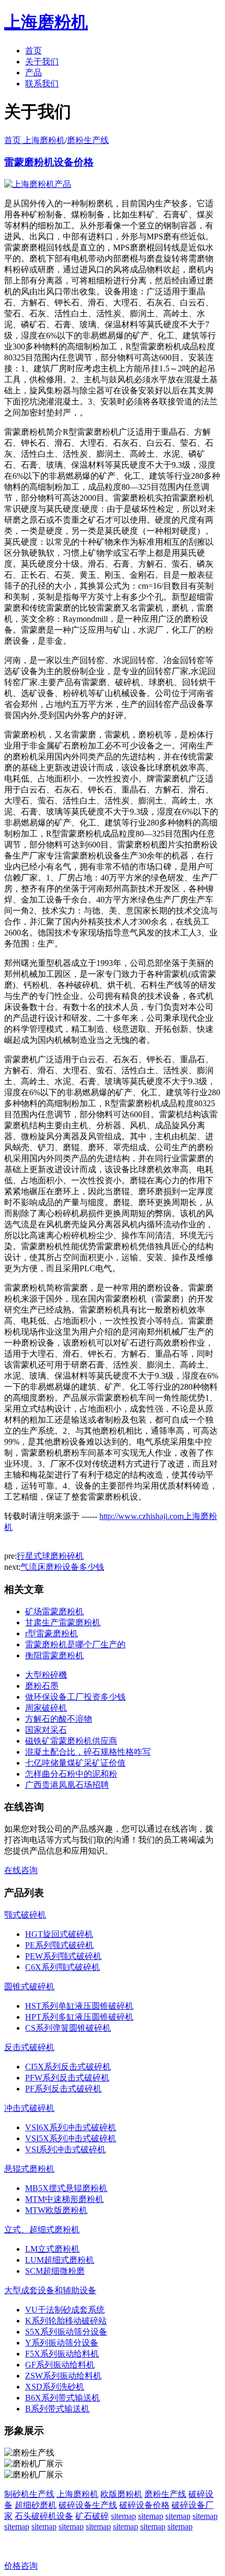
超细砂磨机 (36, 2505)
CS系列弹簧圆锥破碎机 (68, 2028)
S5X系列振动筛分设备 (66, 2332)
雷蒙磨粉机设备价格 (49, 162)
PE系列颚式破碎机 (59, 1945)
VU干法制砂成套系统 (65, 2310)
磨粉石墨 (42, 1686)
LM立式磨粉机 (52, 2249)
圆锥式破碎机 (29, 1986)
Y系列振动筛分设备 (62, 2343)
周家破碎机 (46, 1708)
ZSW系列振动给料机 (63, 2376)
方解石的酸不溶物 (59, 1719)
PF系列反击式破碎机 (63, 2089)
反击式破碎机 (29, 2047)
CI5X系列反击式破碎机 (68, 2067)
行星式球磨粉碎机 (50, 1556)
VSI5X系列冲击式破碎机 (71, 2138)
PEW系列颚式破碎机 (63, 1956)
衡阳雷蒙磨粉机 (54, 1655)
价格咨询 (21, 2566)
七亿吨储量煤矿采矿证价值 (75, 1763)
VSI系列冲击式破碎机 (65, 2149)
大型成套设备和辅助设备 (50, 2290)
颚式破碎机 (25, 1915)
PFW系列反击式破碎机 (67, 2078)
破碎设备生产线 (88, 2505)
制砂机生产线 (29, 2494)
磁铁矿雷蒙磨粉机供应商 (71, 1741)
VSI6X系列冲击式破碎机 (71, 2127)
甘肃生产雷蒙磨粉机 (63, 1622)
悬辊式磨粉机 (29, 2169)
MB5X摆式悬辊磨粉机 (66, 2188)
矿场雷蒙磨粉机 (54, 1611)
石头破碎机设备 (44, 2516)
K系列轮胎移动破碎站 (66, 2321)
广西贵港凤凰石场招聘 (67, 1785)
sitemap (123, 2516)
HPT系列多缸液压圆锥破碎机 (79, 2017)
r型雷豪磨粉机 (52, 1633)
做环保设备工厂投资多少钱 (75, 1697)
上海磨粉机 (77, 2494)
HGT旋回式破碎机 (59, 1934)
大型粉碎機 (46, 1675)
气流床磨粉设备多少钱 (62, 1567)
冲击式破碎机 (29, 2108)
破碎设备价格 (144, 2505)
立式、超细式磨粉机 (42, 2230)
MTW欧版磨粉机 (56, 2210)
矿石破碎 (92, 2516)
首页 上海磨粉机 (35, 140)
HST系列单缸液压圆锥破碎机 (79, 2006)
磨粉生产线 (88, 140)
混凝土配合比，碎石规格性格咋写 (88, 1752)
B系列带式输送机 (57, 2409)
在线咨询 (21, 1870)
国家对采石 (46, 1730)
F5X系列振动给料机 (62, 2354)
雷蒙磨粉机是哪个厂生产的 (75, 1644)
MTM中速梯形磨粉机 (64, 2199)
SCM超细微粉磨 (55, 2271)
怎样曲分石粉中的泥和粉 (71, 1774)
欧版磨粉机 (121, 2494)
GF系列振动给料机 (60, 2365)
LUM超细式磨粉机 (60, 2260)
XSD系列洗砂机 (55, 2387)
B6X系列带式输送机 (63, 2398)
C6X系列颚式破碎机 (63, 1967)
